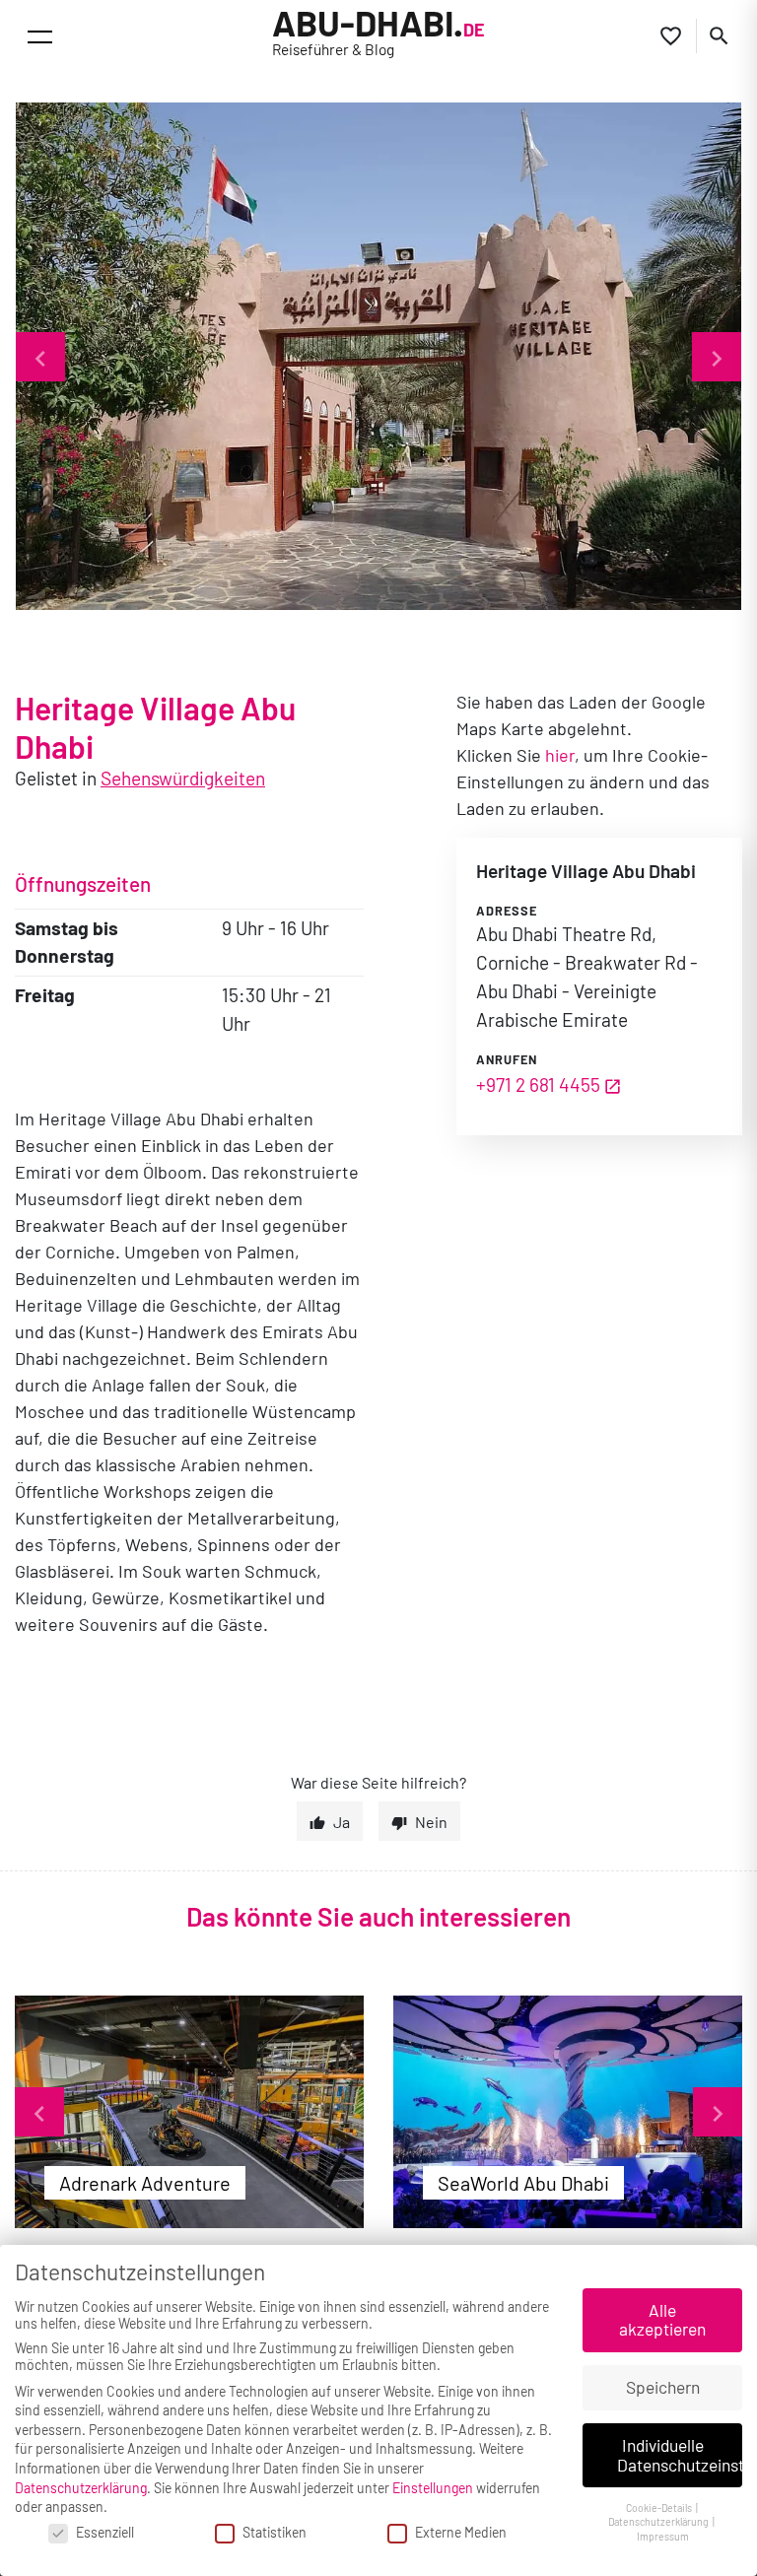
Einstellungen (433, 2488)
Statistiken (275, 2532)
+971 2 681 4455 (538, 1085)
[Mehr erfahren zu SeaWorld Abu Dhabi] (568, 2112)
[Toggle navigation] (40, 37)
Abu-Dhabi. (378, 33)
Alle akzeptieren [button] (662, 2320)
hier (560, 755)
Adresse (507, 911)
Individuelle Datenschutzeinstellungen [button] (680, 2455)
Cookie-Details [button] (660, 2508)
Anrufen (507, 1059)
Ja (342, 1822)
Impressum (663, 2536)
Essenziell (105, 2532)
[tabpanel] (189, 2112)
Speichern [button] (663, 2387)
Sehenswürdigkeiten (183, 778)
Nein (431, 1822)
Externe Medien (461, 2532)
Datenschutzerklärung (81, 2488)
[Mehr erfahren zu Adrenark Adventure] (189, 2112)
